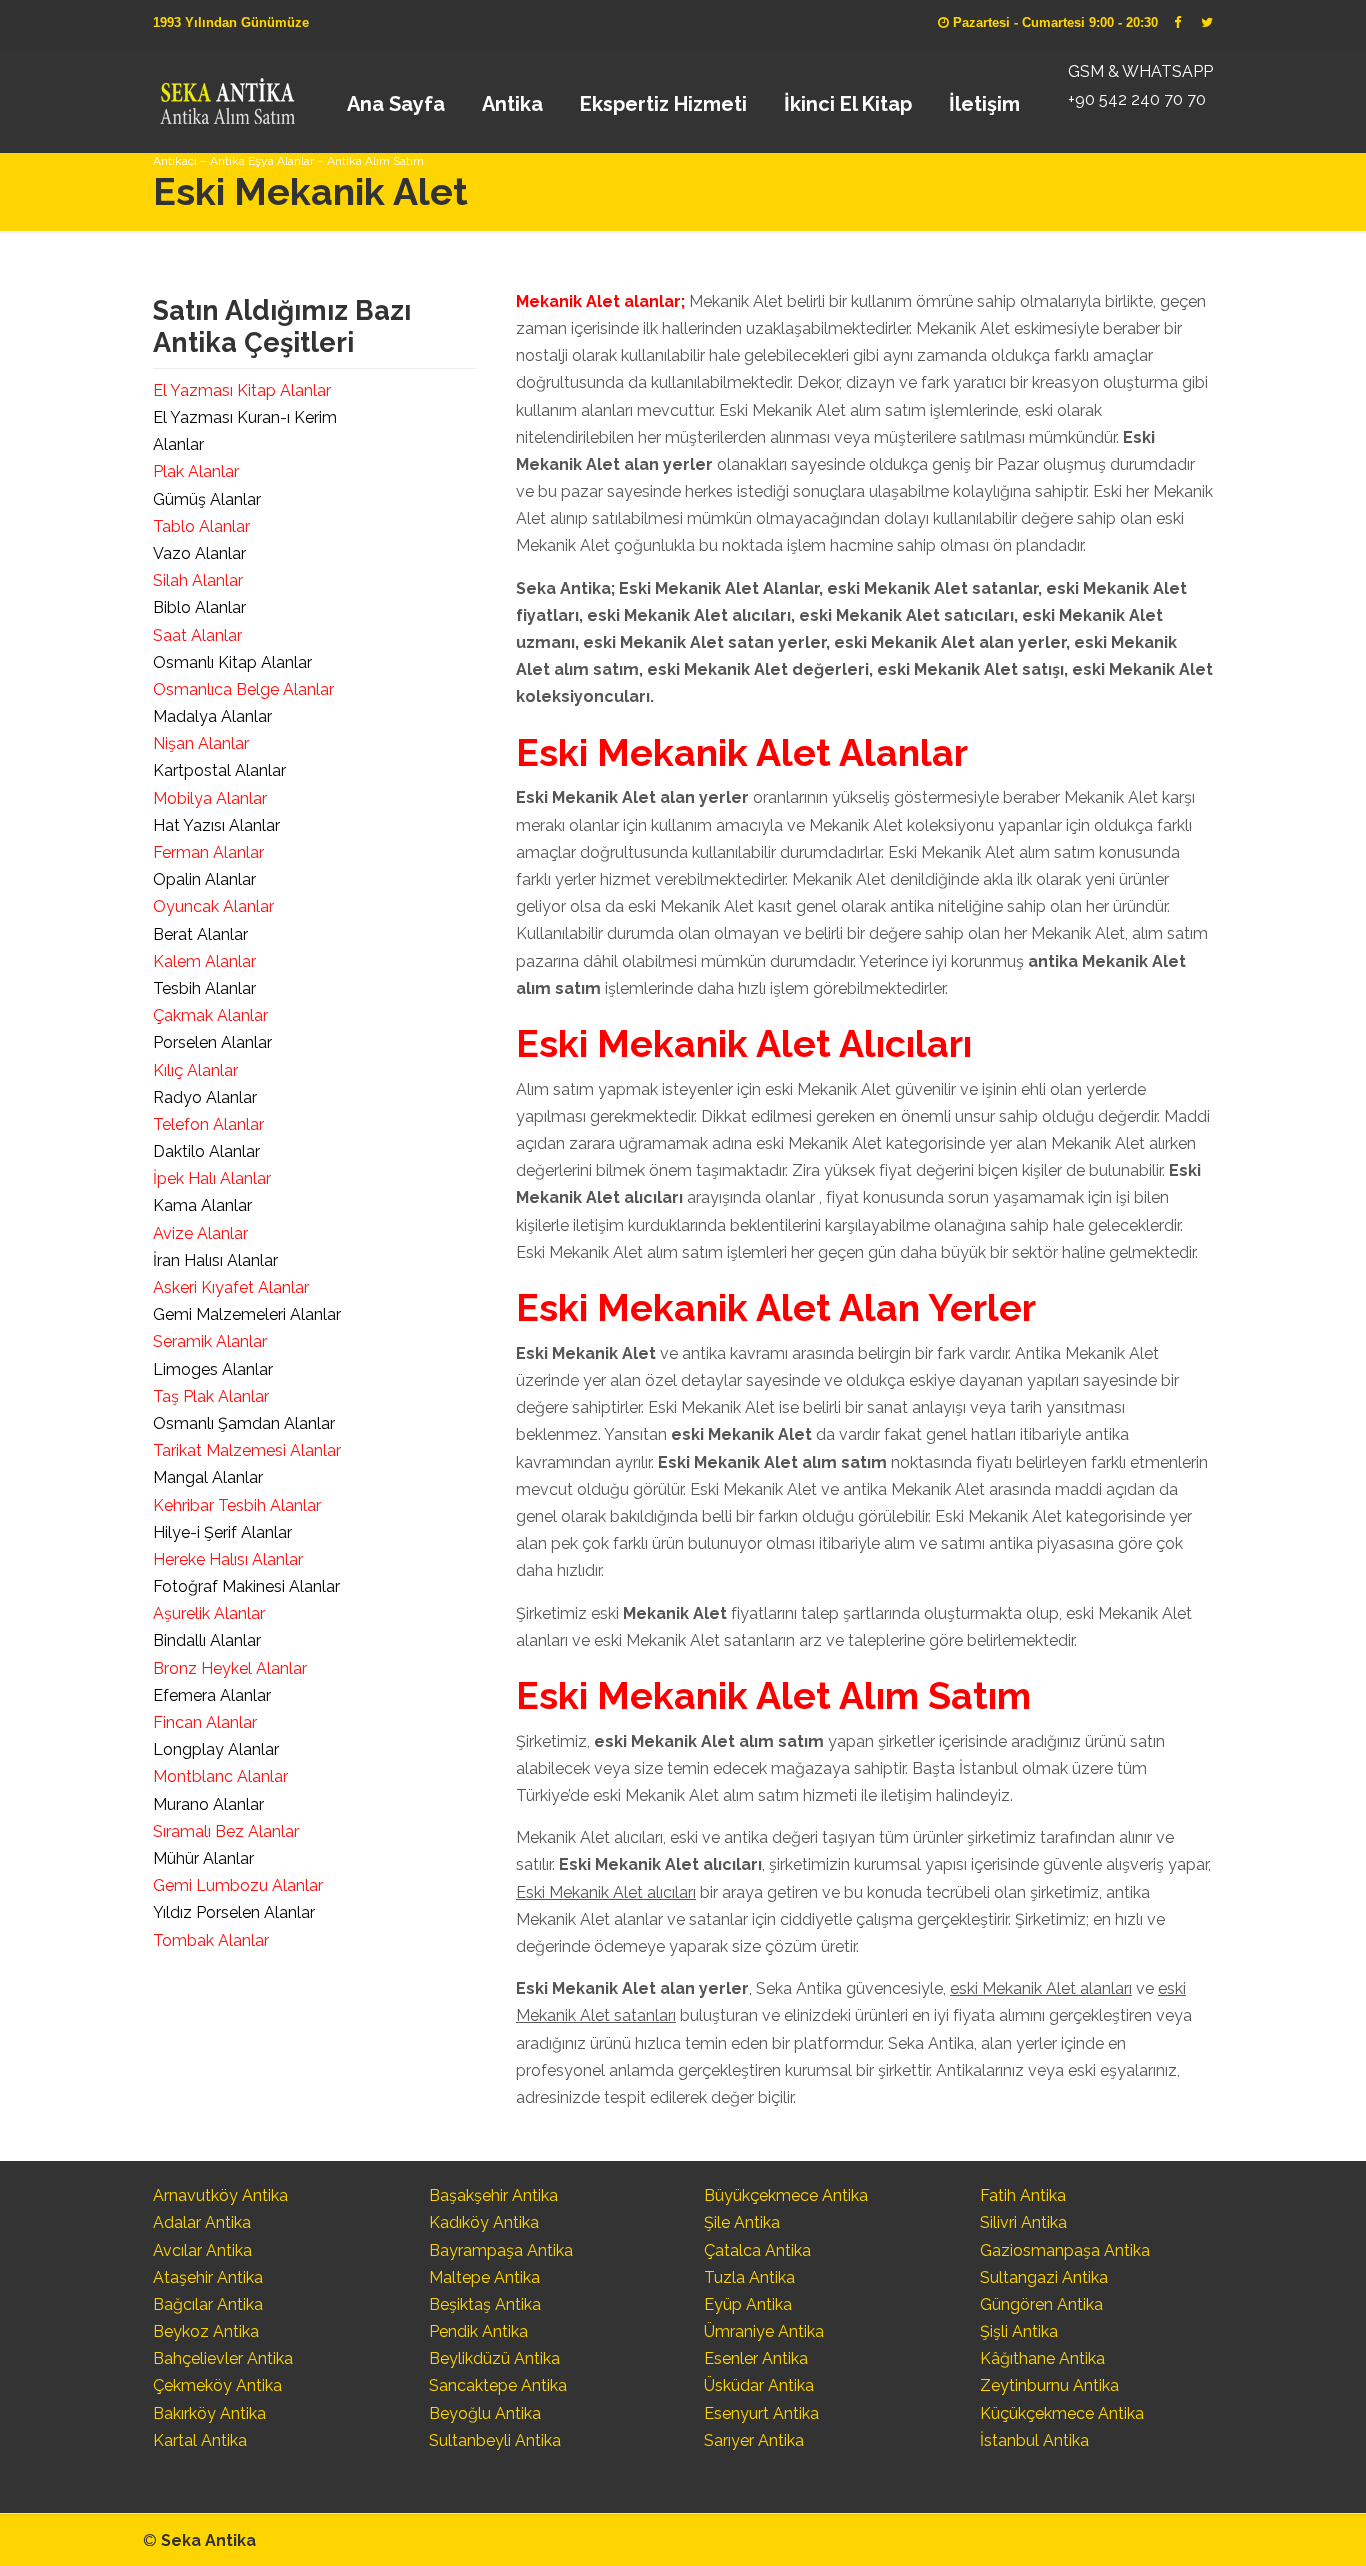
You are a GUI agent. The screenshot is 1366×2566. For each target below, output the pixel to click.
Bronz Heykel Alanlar (230, 1668)
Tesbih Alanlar (204, 988)
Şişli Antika (1019, 2331)
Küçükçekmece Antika (1062, 2413)
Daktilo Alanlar (206, 1151)
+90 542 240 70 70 (1137, 99)
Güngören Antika (1041, 2304)
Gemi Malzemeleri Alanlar (247, 1314)
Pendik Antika (478, 2331)
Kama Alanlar (202, 1205)
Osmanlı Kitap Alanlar (232, 662)
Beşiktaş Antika (485, 2304)
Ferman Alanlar (208, 852)
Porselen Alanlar (212, 1042)
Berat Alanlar (200, 934)
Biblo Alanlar (199, 607)
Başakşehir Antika (493, 2195)
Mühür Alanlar (203, 1858)
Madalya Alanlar (212, 716)
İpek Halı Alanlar (212, 1178)
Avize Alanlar (200, 1233)
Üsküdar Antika (759, 2385)
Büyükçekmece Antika (786, 2195)
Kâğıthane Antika (1042, 2358)
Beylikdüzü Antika (494, 2358)
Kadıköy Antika (484, 2222)
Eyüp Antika (748, 2304)
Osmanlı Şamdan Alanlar (244, 1423)
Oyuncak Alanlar (213, 906)
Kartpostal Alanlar (219, 770)
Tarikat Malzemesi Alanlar (247, 1450)
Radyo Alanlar (205, 1097)
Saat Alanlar (197, 635)
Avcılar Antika (202, 2250)
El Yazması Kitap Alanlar (242, 390)
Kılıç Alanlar (195, 1070)
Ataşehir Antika (208, 2277)
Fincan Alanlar (205, 1722)
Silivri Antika (1023, 2222)
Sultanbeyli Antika (495, 2440)
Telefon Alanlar (208, 1124)
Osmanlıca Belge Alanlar (243, 689)
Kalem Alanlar (204, 961)
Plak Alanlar (196, 471)
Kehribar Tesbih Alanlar (237, 1505)
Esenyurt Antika (761, 2413)
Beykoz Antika (206, 2331)
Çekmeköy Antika (217, 2385)
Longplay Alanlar (216, 1749)
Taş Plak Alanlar (211, 1396)
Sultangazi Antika (1044, 2277)
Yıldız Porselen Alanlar (234, 1912)
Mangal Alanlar (208, 1477)
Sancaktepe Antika (498, 2385)
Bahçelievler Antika (223, 2358)
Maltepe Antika (484, 2277)
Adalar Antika (202, 2222)
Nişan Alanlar (201, 743)
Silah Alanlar (198, 580)
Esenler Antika (756, 2358)
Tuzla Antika (749, 2277)
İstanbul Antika (1034, 2440)
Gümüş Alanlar (207, 499)
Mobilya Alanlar (210, 798)
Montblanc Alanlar (220, 1776)
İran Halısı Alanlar (215, 1260)
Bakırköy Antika (209, 2413)
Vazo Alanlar (199, 553)
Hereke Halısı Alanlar (228, 1559)
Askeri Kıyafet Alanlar (231, 1287)
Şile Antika (742, 2222)
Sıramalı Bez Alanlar (226, 1831)
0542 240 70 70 (226, 95)
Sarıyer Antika (754, 2440)
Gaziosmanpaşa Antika (1065, 2250)
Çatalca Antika (757, 2250)
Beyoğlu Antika (485, 2413)
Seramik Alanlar (210, 1341)
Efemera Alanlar (212, 1695)
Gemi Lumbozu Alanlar (238, 1885)
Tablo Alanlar (201, 526)
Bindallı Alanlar (207, 1640)
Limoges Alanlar (213, 1369)
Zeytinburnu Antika (1049, 2385)
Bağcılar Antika (208, 2304)
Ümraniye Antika (764, 2331)
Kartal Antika (200, 2440)
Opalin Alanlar (204, 879)
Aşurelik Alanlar (209, 1613)
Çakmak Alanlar (210, 1015)
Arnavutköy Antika (220, 2195)
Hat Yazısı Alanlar (216, 825)
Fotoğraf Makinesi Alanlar (246, 1586)
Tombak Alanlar (211, 1940)
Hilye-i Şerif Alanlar (222, 1532)
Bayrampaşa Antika (501, 2250)
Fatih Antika (1023, 2195)
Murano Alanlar (208, 1804)
